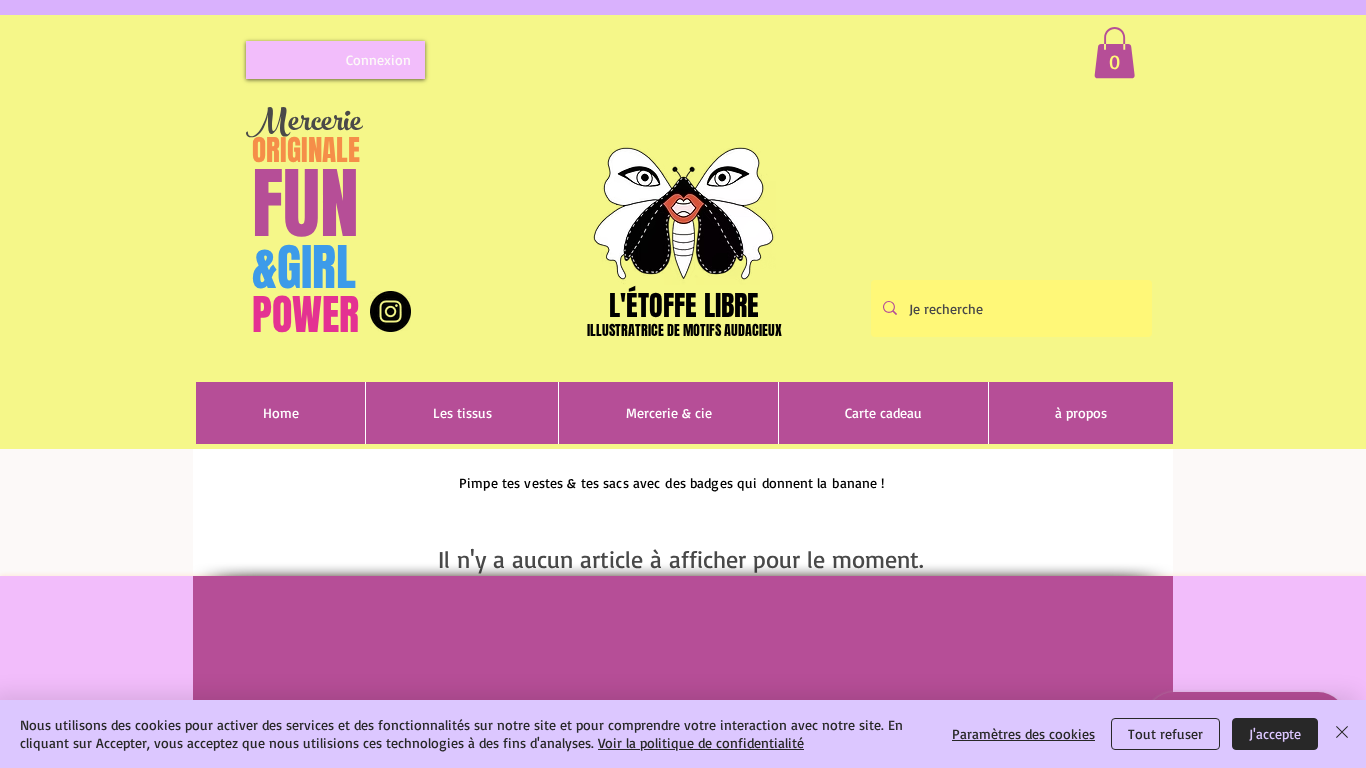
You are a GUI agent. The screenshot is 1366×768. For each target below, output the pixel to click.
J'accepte (1275, 733)
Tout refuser (1165, 733)
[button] (1114, 52)
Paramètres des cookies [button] (1023, 733)
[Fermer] (1342, 734)
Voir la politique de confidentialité (701, 742)
